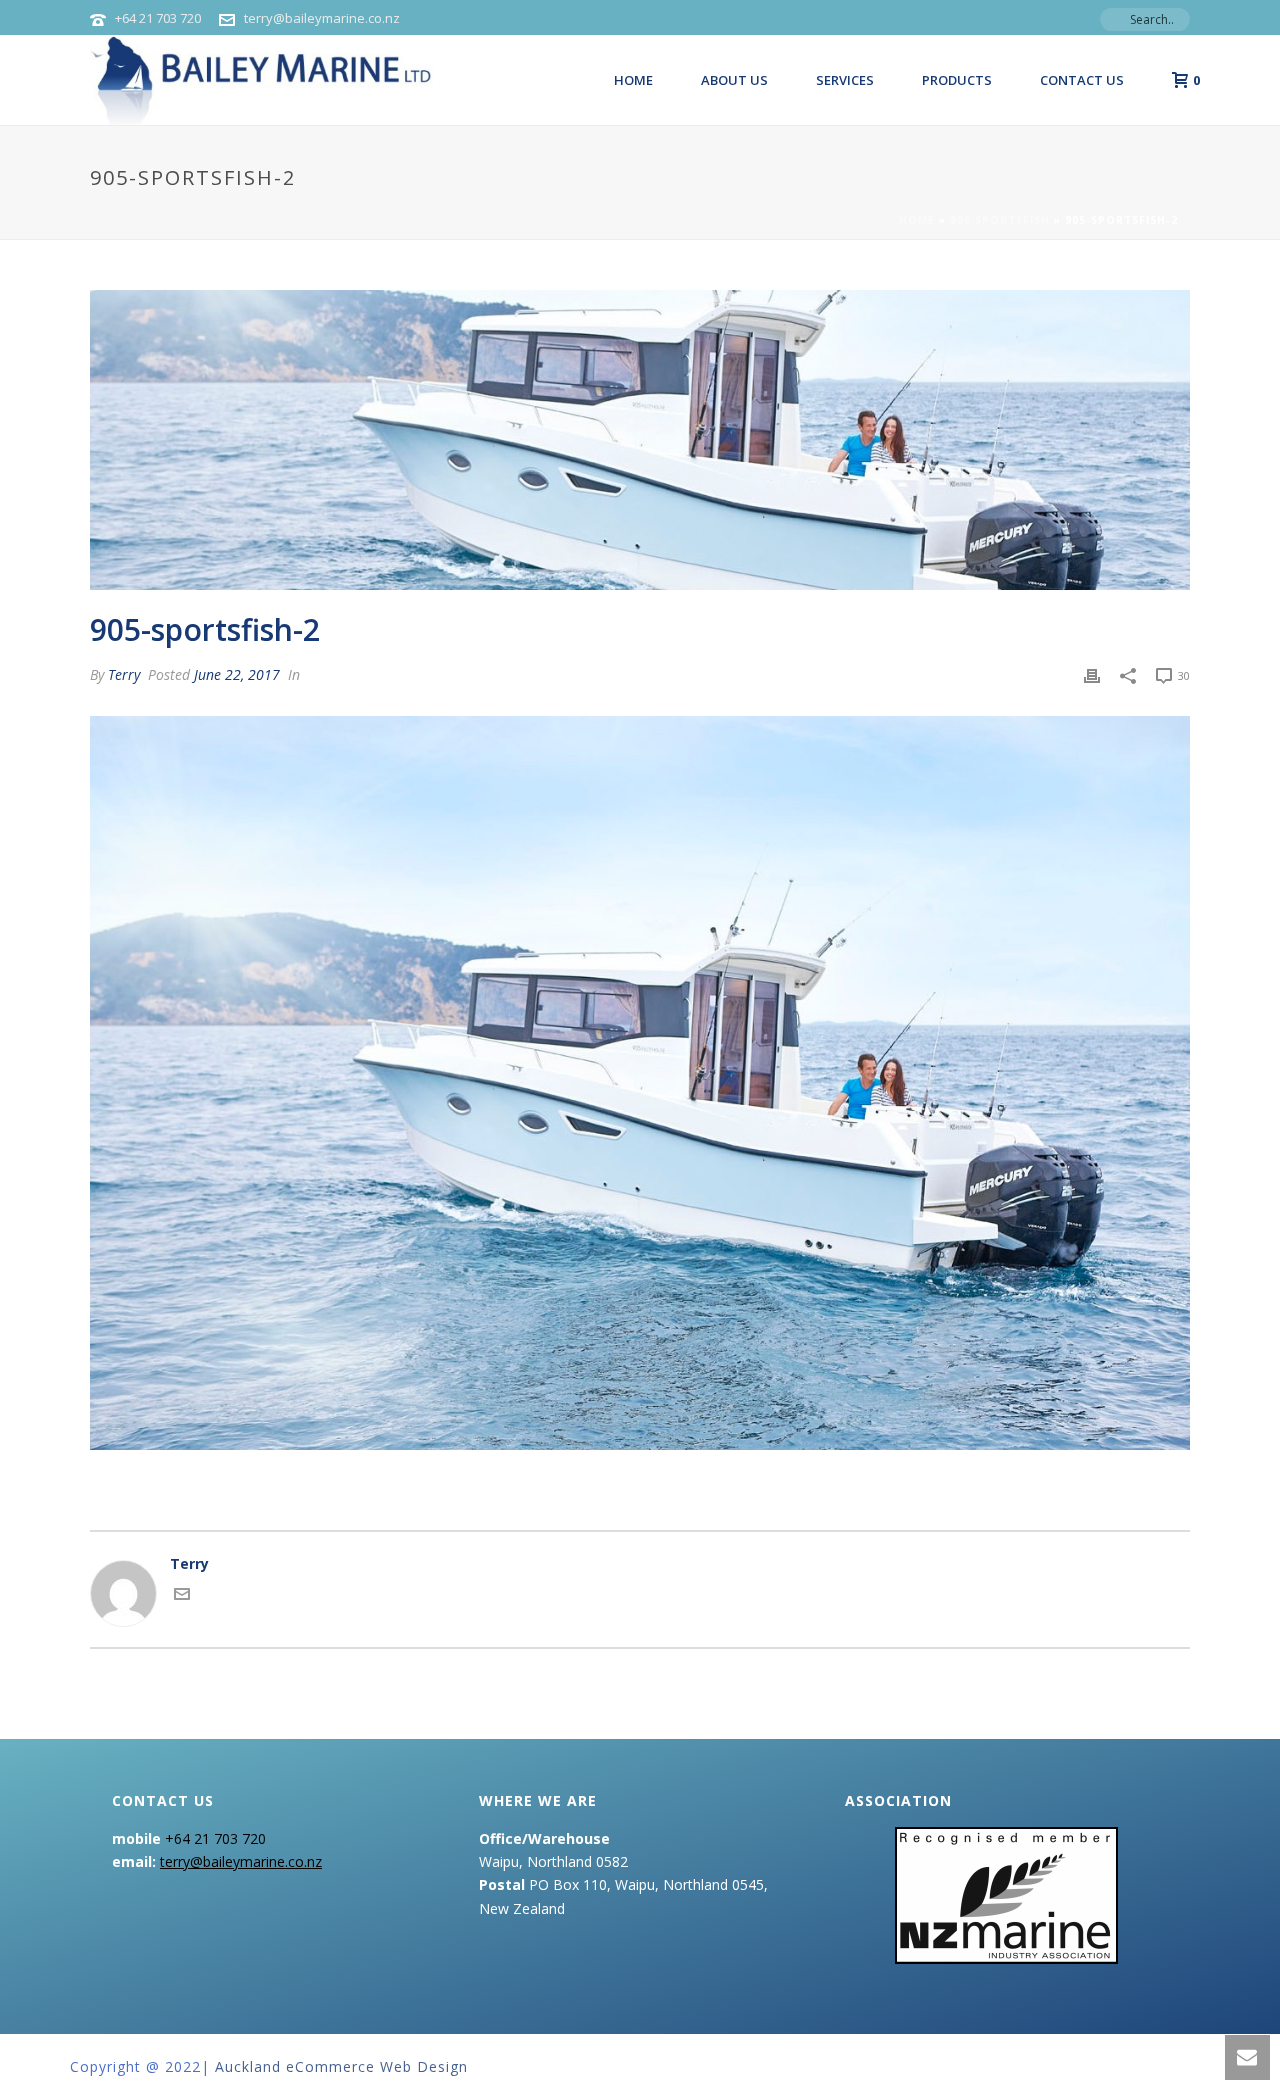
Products (957, 80)
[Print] (1092, 674)
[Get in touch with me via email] (182, 1596)
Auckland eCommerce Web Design (341, 2066)
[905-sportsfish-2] (640, 440)
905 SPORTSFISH (1000, 220)
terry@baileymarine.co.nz (322, 18)
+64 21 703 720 (158, 18)
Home (633, 80)
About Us (734, 80)
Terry (124, 674)
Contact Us (1082, 80)
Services (845, 80)
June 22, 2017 (237, 674)
